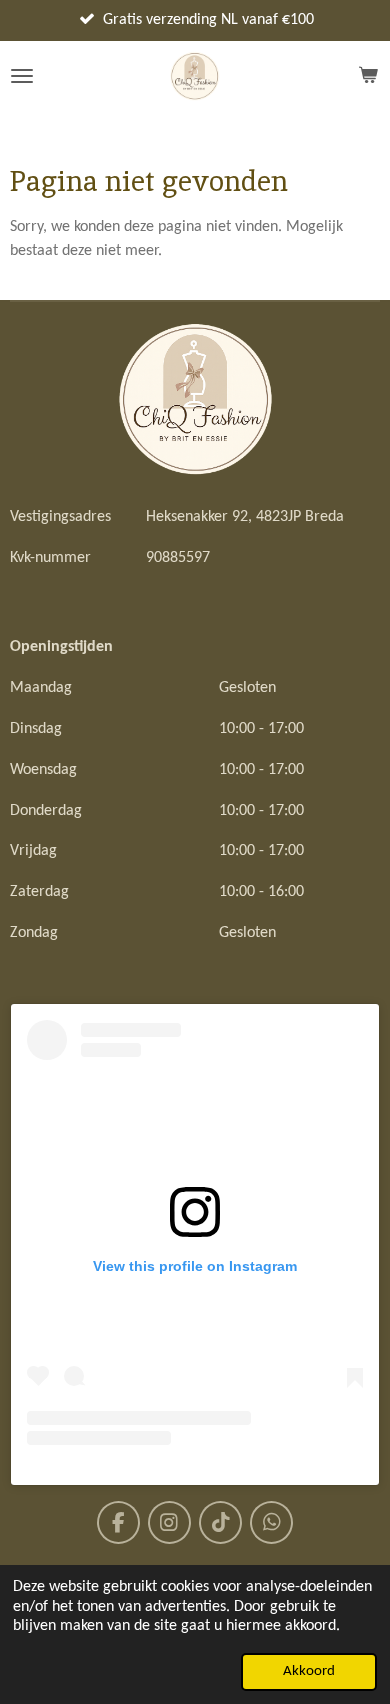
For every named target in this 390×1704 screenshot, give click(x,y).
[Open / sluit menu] (22, 76)
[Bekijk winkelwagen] (368, 76)
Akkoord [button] (309, 1671)
